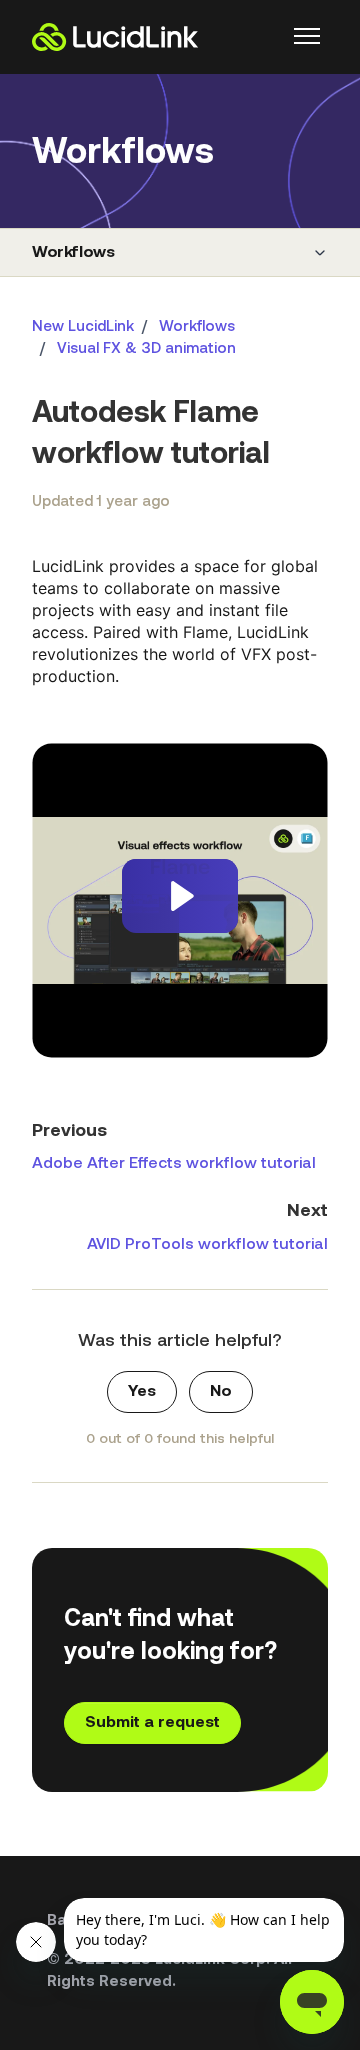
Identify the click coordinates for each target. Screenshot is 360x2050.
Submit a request (152, 1723)
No (221, 1392)
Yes (142, 1392)
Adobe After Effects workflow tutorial (174, 1164)
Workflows (73, 253)
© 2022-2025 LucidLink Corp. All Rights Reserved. (169, 1972)
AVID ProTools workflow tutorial (207, 1245)
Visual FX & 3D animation (146, 349)
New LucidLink (83, 327)
